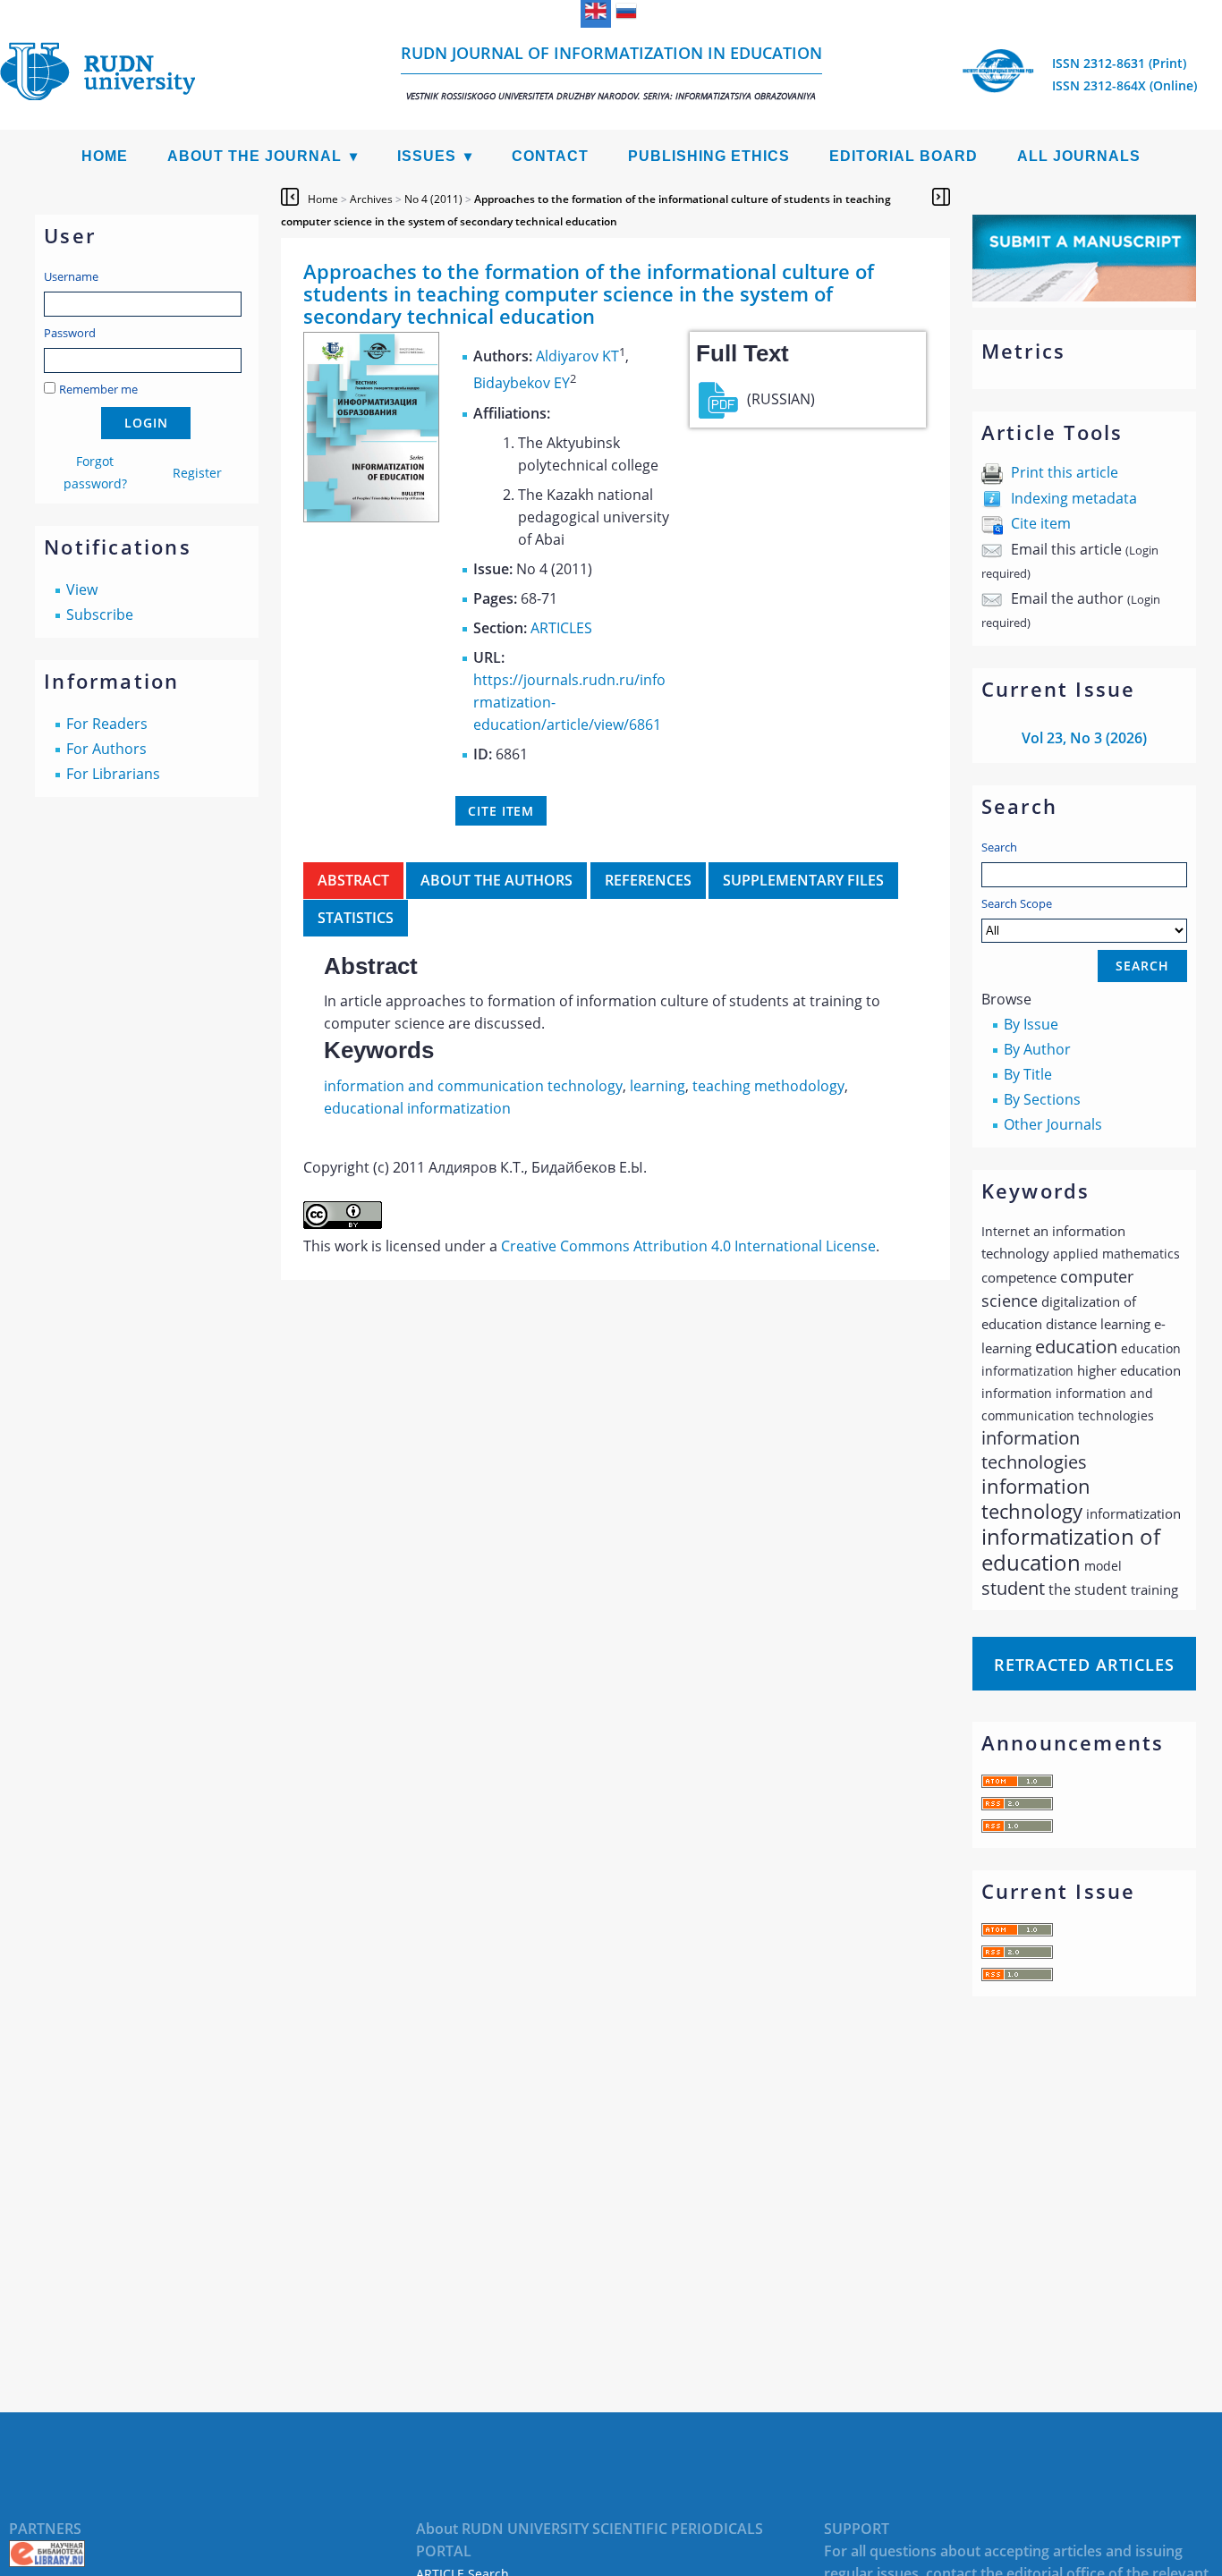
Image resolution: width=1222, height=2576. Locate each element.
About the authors (496, 880)
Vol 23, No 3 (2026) (1084, 738)
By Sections (1042, 1099)
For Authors (106, 749)
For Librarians (113, 774)
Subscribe (100, 614)
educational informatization (417, 1108)
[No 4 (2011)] (371, 517)
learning (658, 1086)
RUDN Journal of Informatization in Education (611, 72)
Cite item (1041, 523)
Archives (371, 199)
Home (105, 156)
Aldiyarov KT (577, 356)
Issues (427, 156)
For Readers (107, 724)
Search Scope (1017, 903)
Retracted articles (1084, 1665)
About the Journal (255, 156)
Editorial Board (904, 156)
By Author (1037, 1049)
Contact (550, 156)
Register (197, 473)
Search (999, 847)
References (648, 880)
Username (71, 276)
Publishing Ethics (709, 156)
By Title (1028, 1074)
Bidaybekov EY (522, 384)
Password (70, 333)
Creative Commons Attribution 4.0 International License (688, 1246)
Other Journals (1053, 1124)
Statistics (356, 918)
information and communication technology (473, 1086)
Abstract (353, 880)
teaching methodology (768, 1086)
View (82, 589)
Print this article (1065, 472)
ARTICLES (561, 628)
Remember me (98, 389)
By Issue (1031, 1024)
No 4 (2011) (433, 199)
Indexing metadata (1074, 498)
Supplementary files (803, 880)
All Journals (1079, 156)
